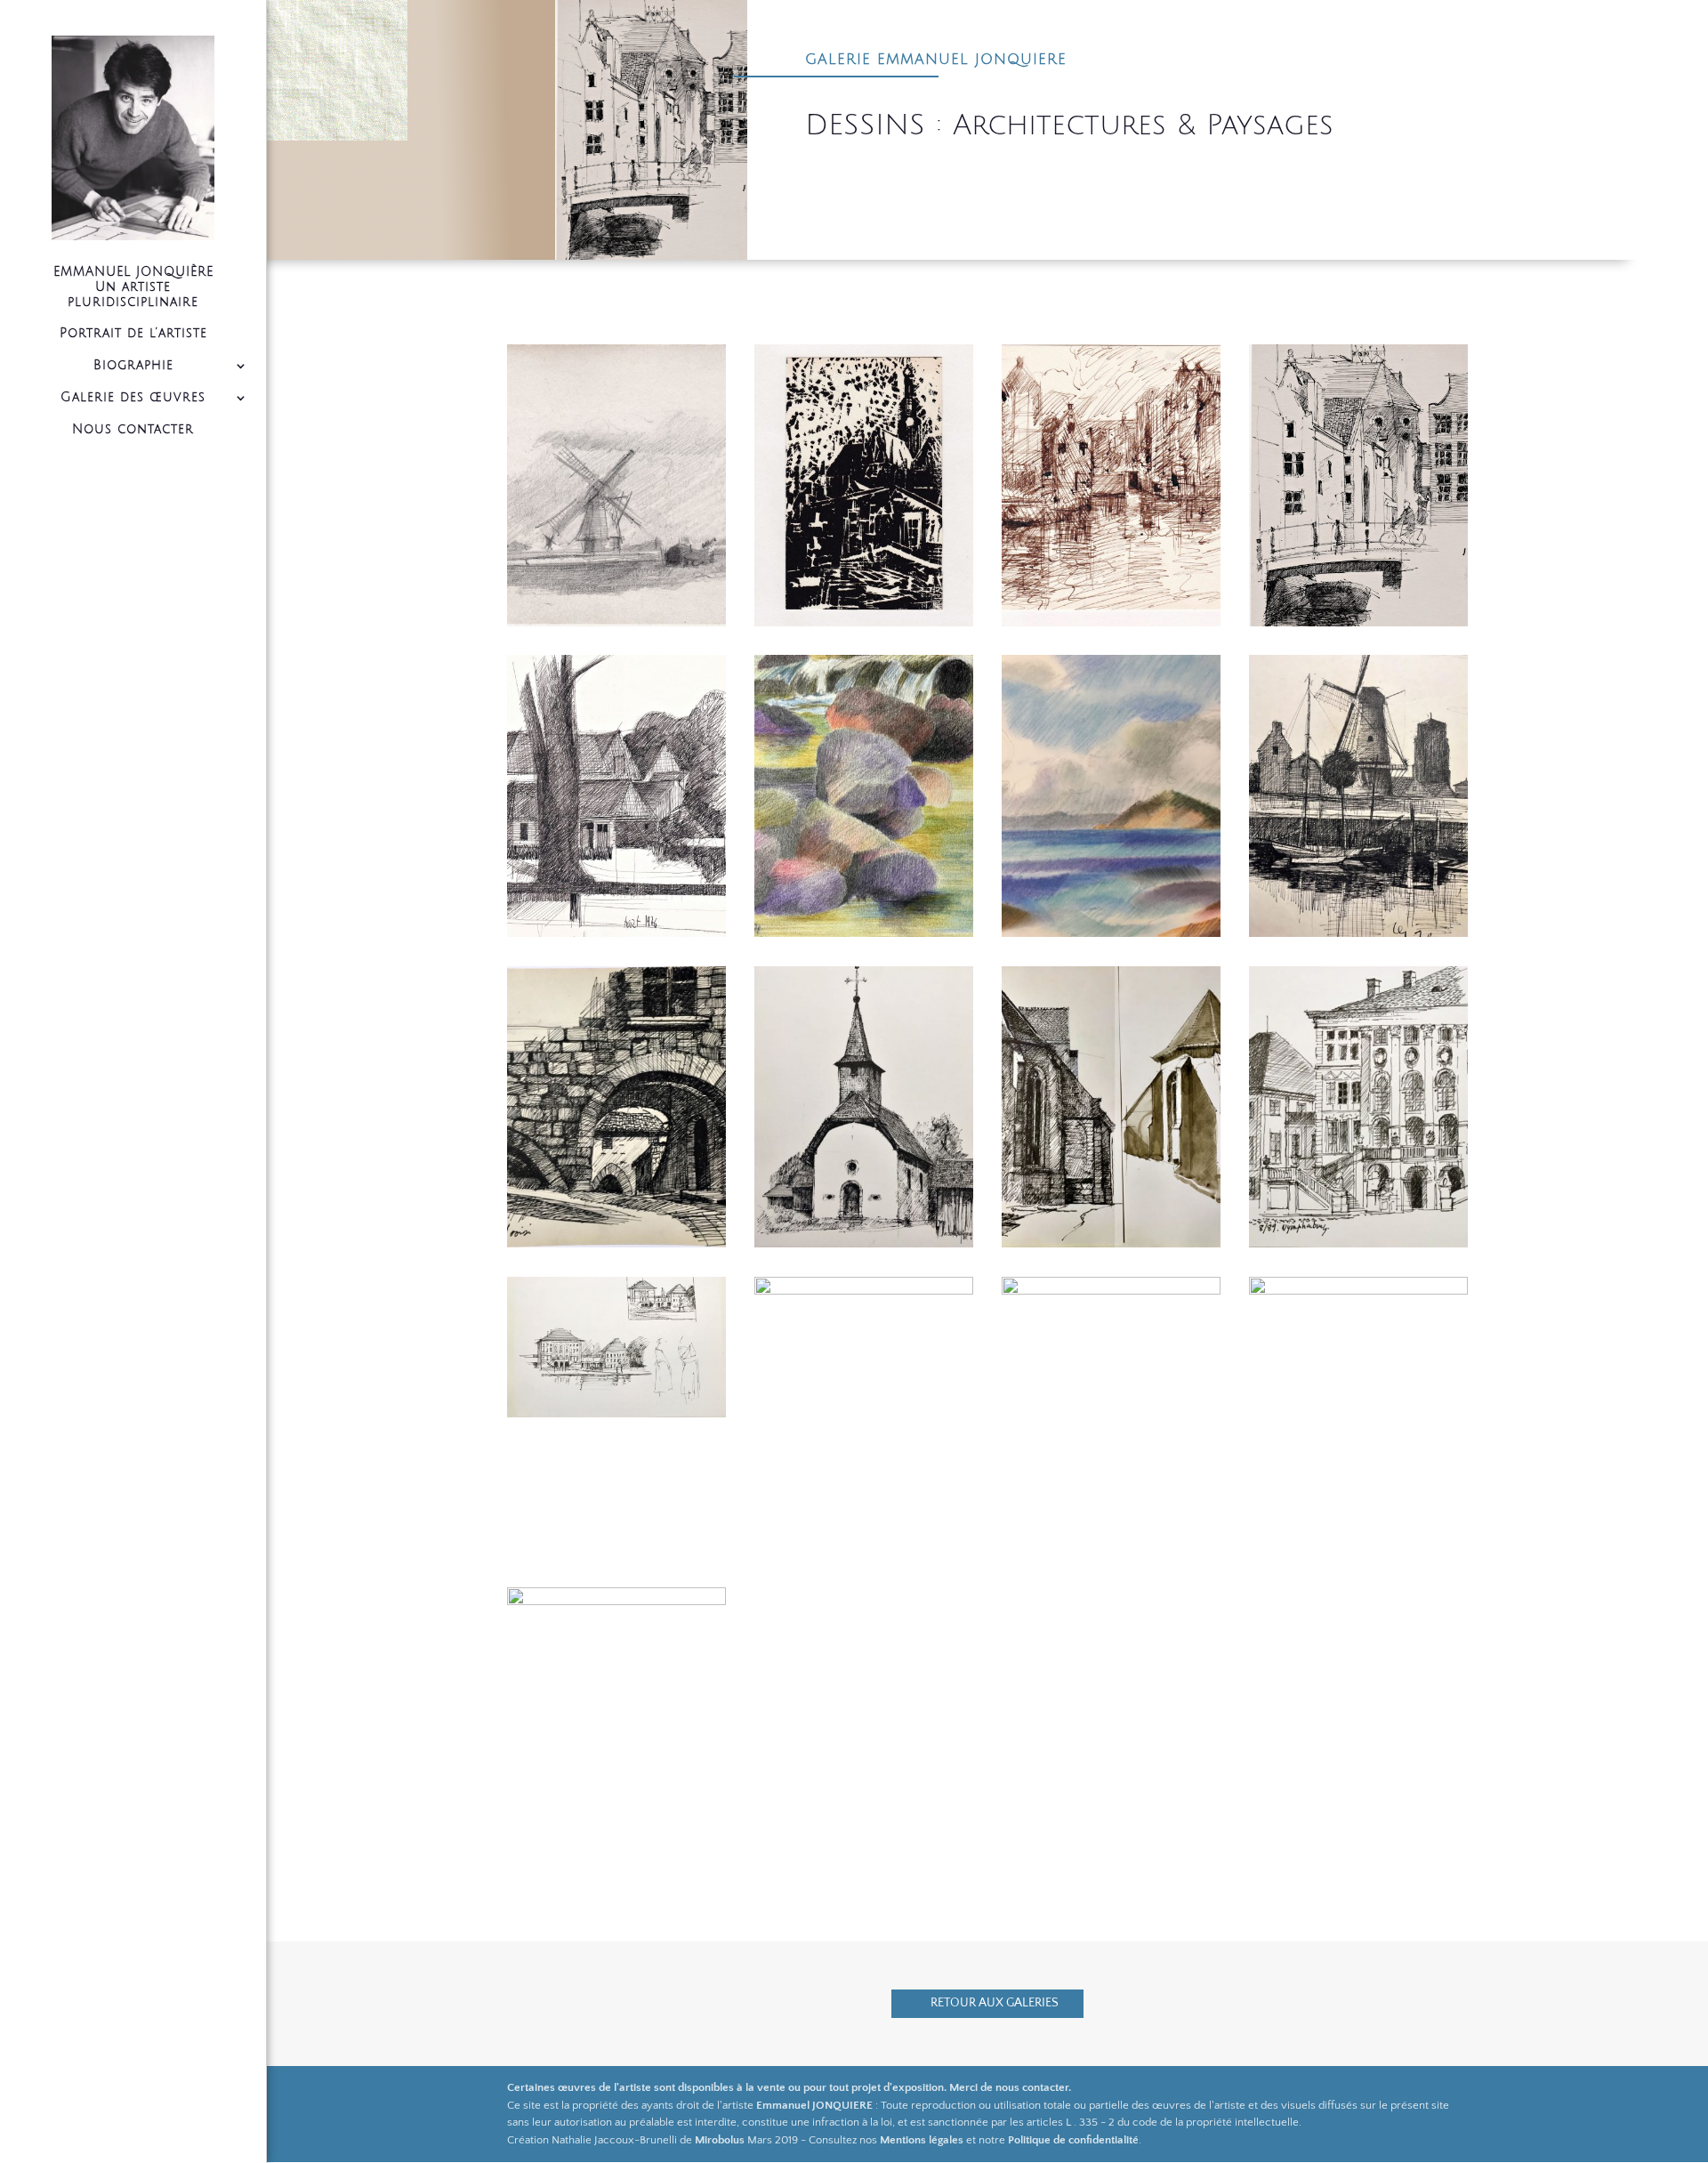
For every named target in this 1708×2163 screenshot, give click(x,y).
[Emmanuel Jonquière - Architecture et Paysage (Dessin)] (616, 626)
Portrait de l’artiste (133, 333)
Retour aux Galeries (995, 2003)
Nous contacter (133, 429)
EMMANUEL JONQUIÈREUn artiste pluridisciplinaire (133, 287)
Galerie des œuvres (133, 397)
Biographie (133, 365)
